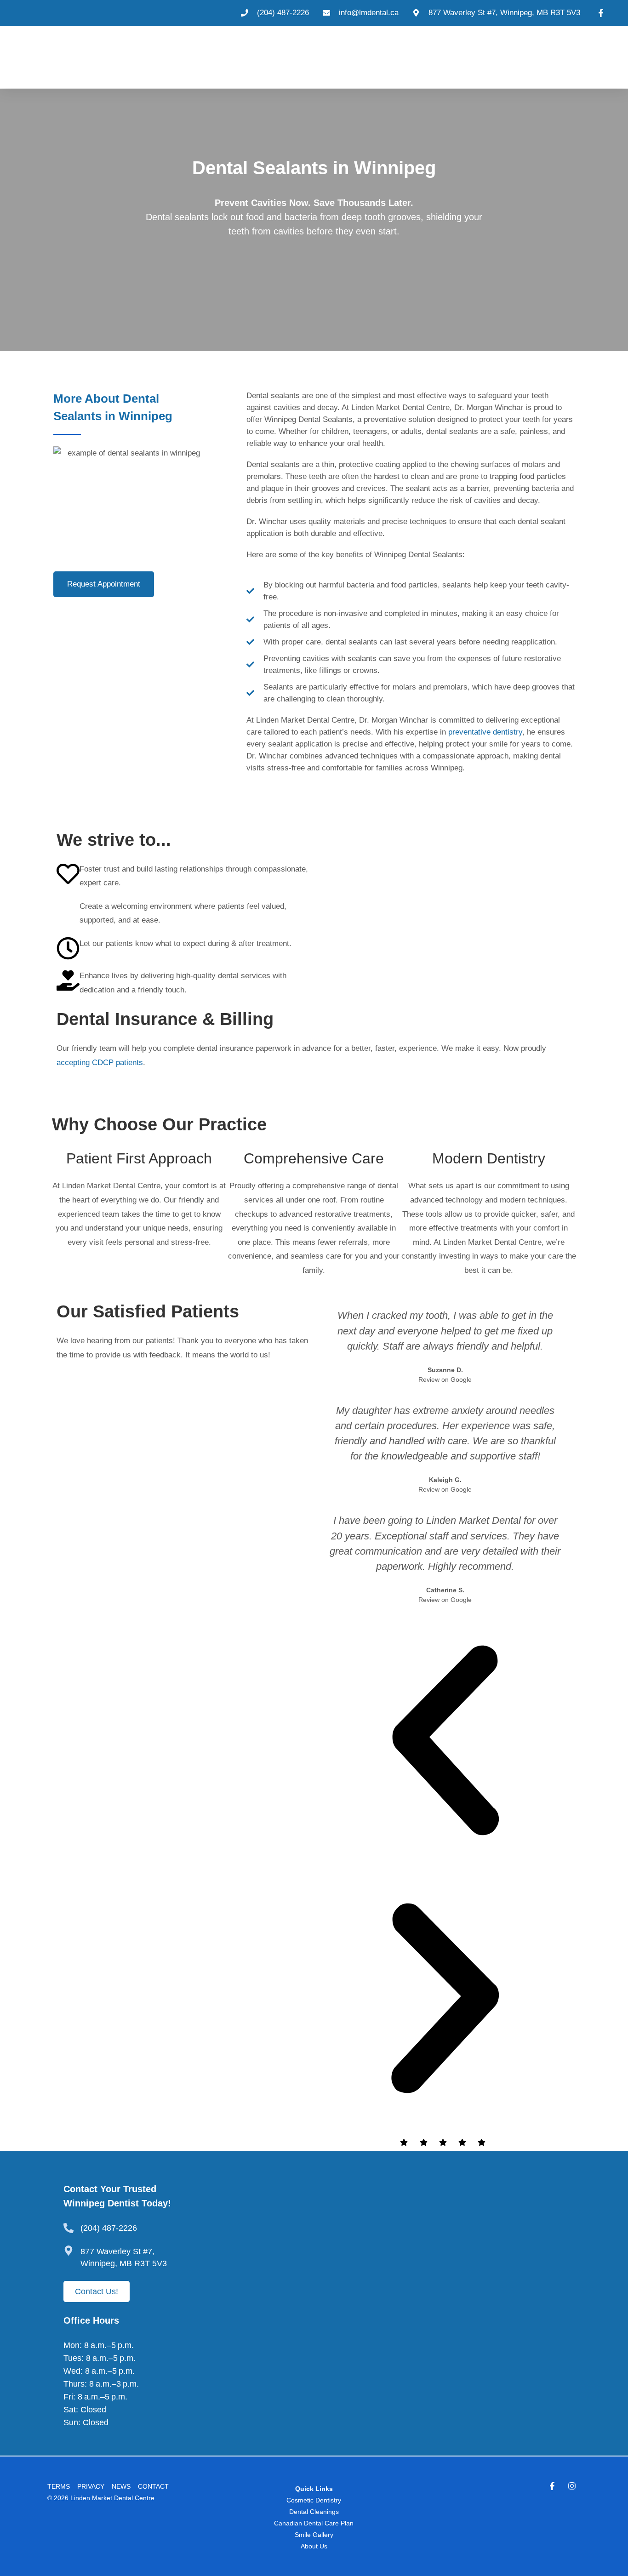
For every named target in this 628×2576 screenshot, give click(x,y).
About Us (314, 2546)
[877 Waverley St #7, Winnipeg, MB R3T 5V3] (69, 2251)
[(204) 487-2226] (69, 2228)
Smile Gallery (314, 2535)
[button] (445, 1743)
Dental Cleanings (314, 2512)
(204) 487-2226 (109, 2228)
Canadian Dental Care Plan (314, 2523)
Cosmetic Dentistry (314, 2500)
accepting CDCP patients (100, 1063)
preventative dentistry (485, 732)
